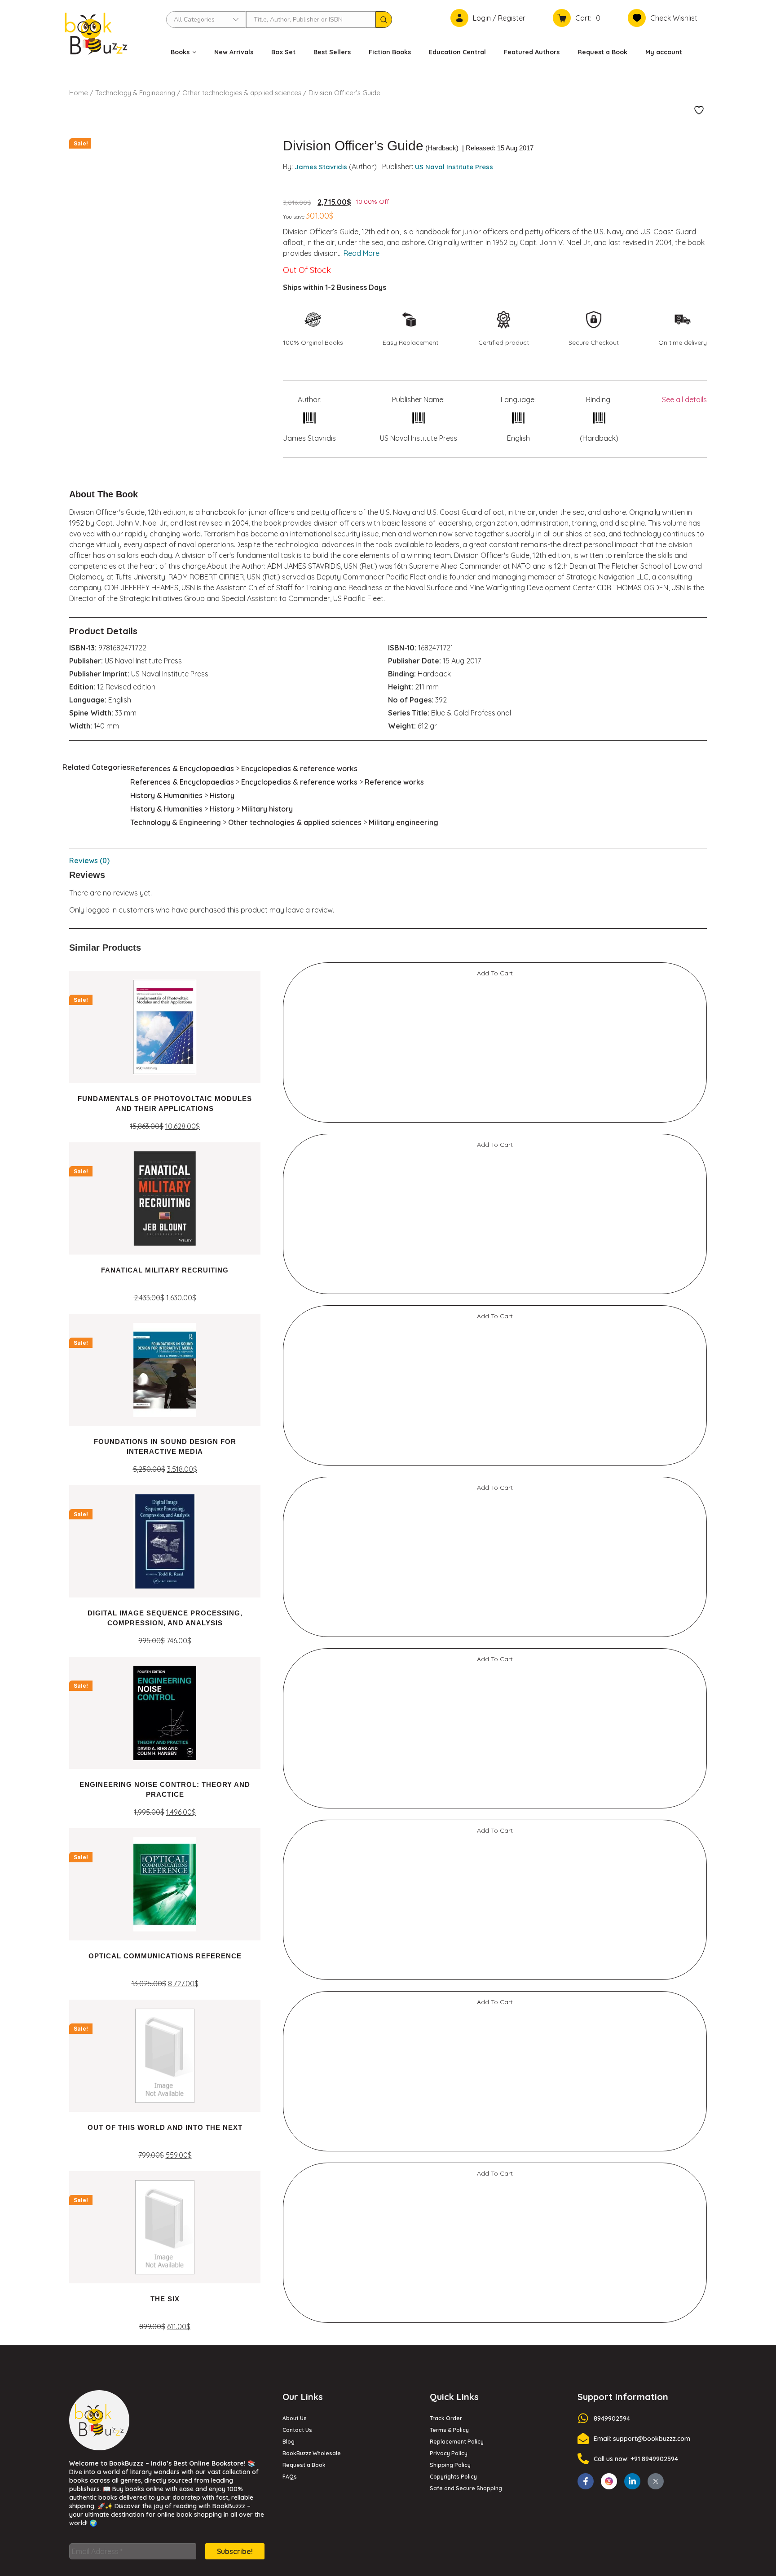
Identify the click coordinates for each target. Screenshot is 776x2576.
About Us (295, 1272)
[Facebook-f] (586, 1335)
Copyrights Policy (453, 1330)
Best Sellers (332, 52)
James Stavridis (321, 167)
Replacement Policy (457, 1295)
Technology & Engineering (135, 93)
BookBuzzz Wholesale (312, 1307)
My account (664, 52)
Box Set (283, 52)
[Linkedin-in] (632, 1335)
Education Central (457, 52)
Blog (289, 1295)
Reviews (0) (89, 860)
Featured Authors (532, 52)
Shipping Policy (450, 1319)
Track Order (446, 1272)
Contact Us (297, 1284)
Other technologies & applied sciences (242, 93)
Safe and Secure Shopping (466, 1342)
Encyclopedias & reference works (299, 768)
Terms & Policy (449, 1284)
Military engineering (403, 822)
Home (79, 93)
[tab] (388, 860)
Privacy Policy (449, 1307)
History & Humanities (166, 795)
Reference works (394, 782)
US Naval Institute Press (454, 167)
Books (180, 52)
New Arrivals (234, 52)
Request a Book (602, 52)
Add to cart (128, 1153)
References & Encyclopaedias (182, 768)
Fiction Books (390, 52)
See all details (684, 399)
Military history (267, 809)
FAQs (290, 1330)
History (222, 795)
